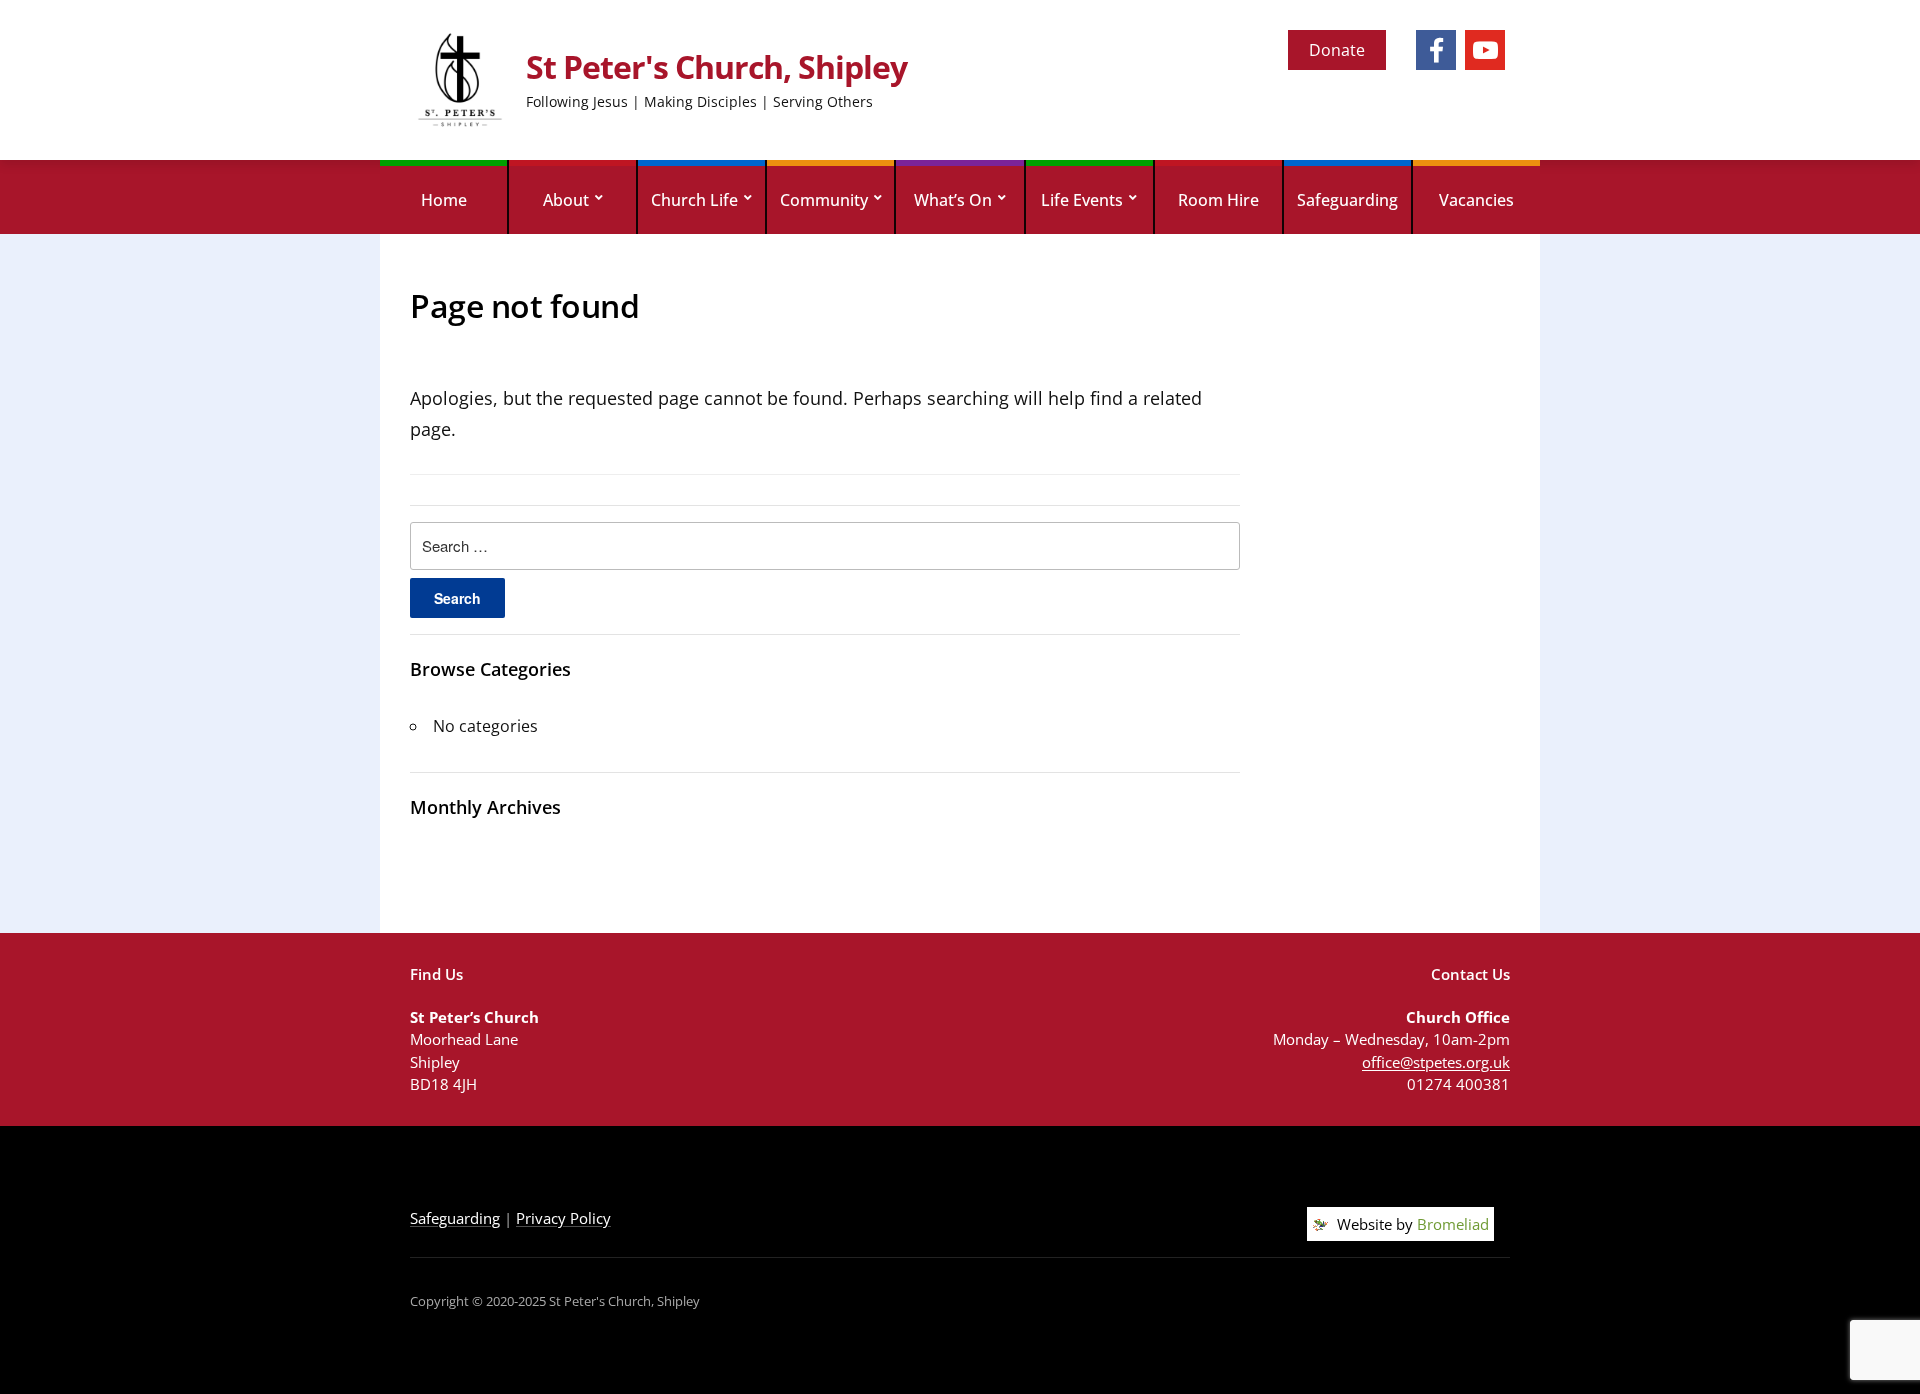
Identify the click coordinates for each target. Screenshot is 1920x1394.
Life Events (1082, 200)
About (566, 200)
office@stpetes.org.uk (1436, 1062)
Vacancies (1476, 200)
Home (444, 200)
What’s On (953, 200)
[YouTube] (1485, 50)
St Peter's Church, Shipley (716, 66)
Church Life (694, 200)
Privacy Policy (563, 1218)
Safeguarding (1347, 200)
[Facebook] (1436, 50)
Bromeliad (1453, 1224)
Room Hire (1218, 200)
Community (824, 200)
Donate (1337, 50)
